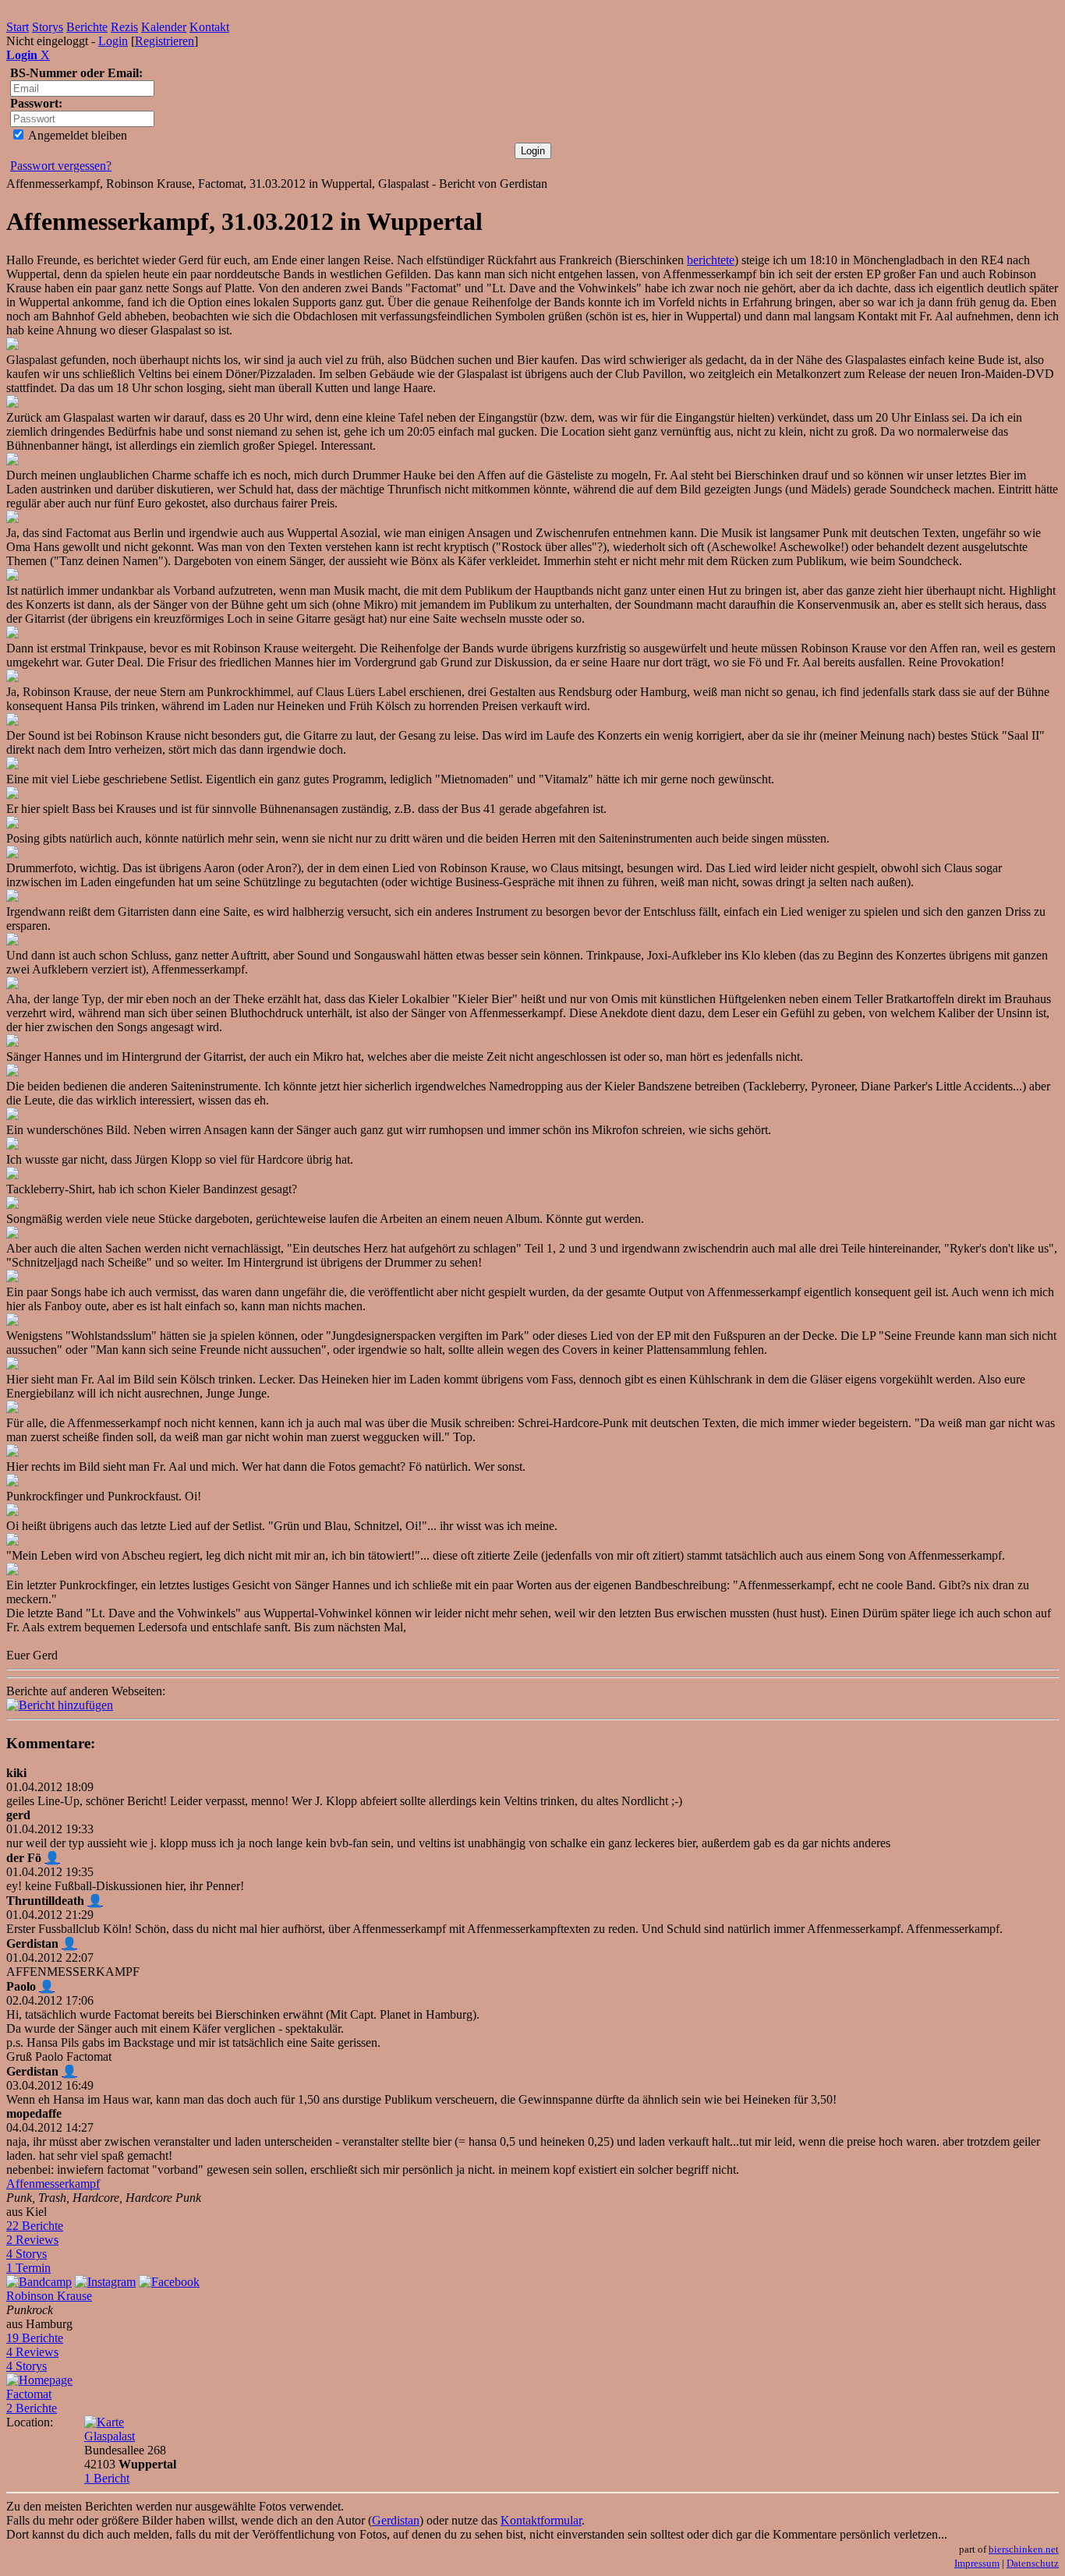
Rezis (124, 27)
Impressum (977, 2563)
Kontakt (209, 27)
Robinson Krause (49, 2296)
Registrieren (165, 41)
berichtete (711, 260)
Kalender (164, 27)
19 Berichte (35, 2338)
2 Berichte (32, 2408)
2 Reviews (32, 2240)
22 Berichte (35, 2226)
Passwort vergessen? (61, 166)
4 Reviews (32, 2352)
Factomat (29, 2394)
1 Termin (28, 2268)
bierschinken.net (1024, 2549)
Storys (48, 27)
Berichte (87, 27)
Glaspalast (110, 2436)
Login (113, 41)
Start (18, 27)
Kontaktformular (541, 2520)
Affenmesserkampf (53, 2184)
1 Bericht (107, 2478)
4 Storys (27, 2254)
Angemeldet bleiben (76, 135)
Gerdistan (396, 2520)
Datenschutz (1033, 2563)
